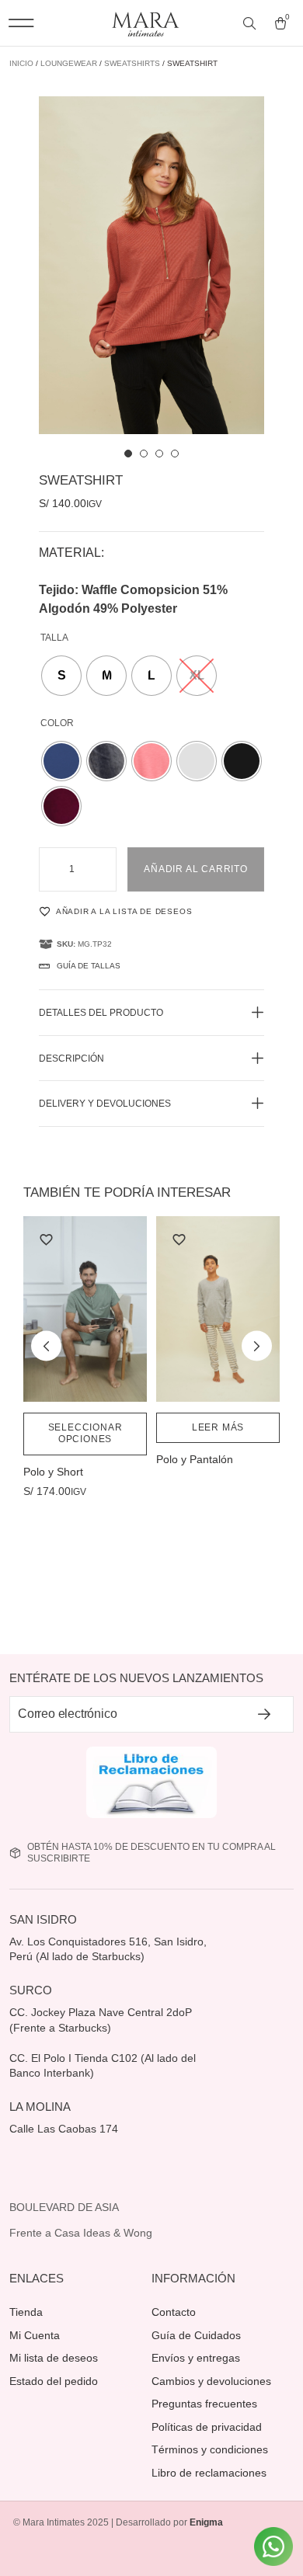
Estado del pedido (54, 2381)
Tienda (26, 2312)
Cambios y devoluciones (211, 2381)
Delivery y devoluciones (105, 1104)
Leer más (218, 1427)
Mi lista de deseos (54, 2358)
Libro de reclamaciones (209, 2473)
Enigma (206, 2522)
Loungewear (69, 63)
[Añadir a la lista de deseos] (47, 1239)
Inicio (21, 63)
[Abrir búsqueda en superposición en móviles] (251, 24)
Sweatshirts (132, 63)
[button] (21, 23)
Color (57, 723)
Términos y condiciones (210, 2449)
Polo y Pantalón (195, 1459)
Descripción (71, 1059)
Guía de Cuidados (196, 2335)
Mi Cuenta (35, 2335)
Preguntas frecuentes (204, 2404)
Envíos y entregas (196, 2358)
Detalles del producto (101, 1013)
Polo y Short (53, 1472)
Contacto (174, 2312)
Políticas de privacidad (207, 2427)
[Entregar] (265, 1714)
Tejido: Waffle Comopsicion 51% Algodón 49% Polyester (133, 599)
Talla (54, 638)
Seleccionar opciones (85, 1434)
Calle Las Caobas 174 (65, 2129)
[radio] (61, 676)
